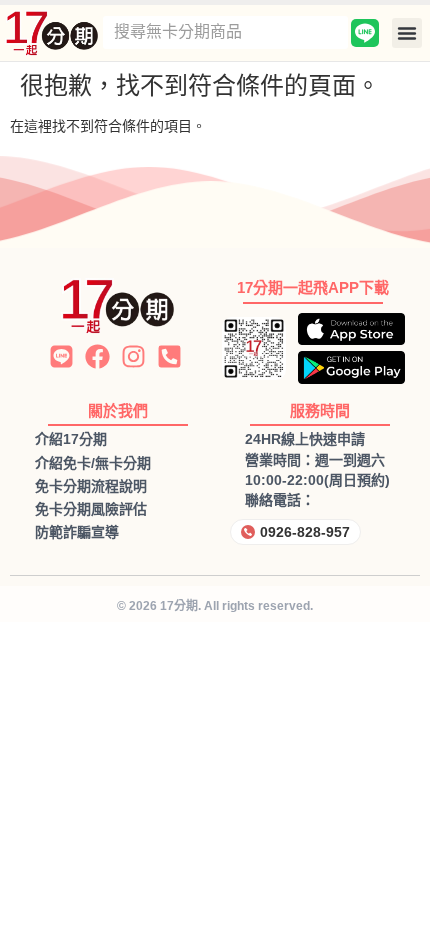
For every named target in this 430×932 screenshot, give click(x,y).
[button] (407, 33)
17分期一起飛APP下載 (313, 287)
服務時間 (320, 410)
